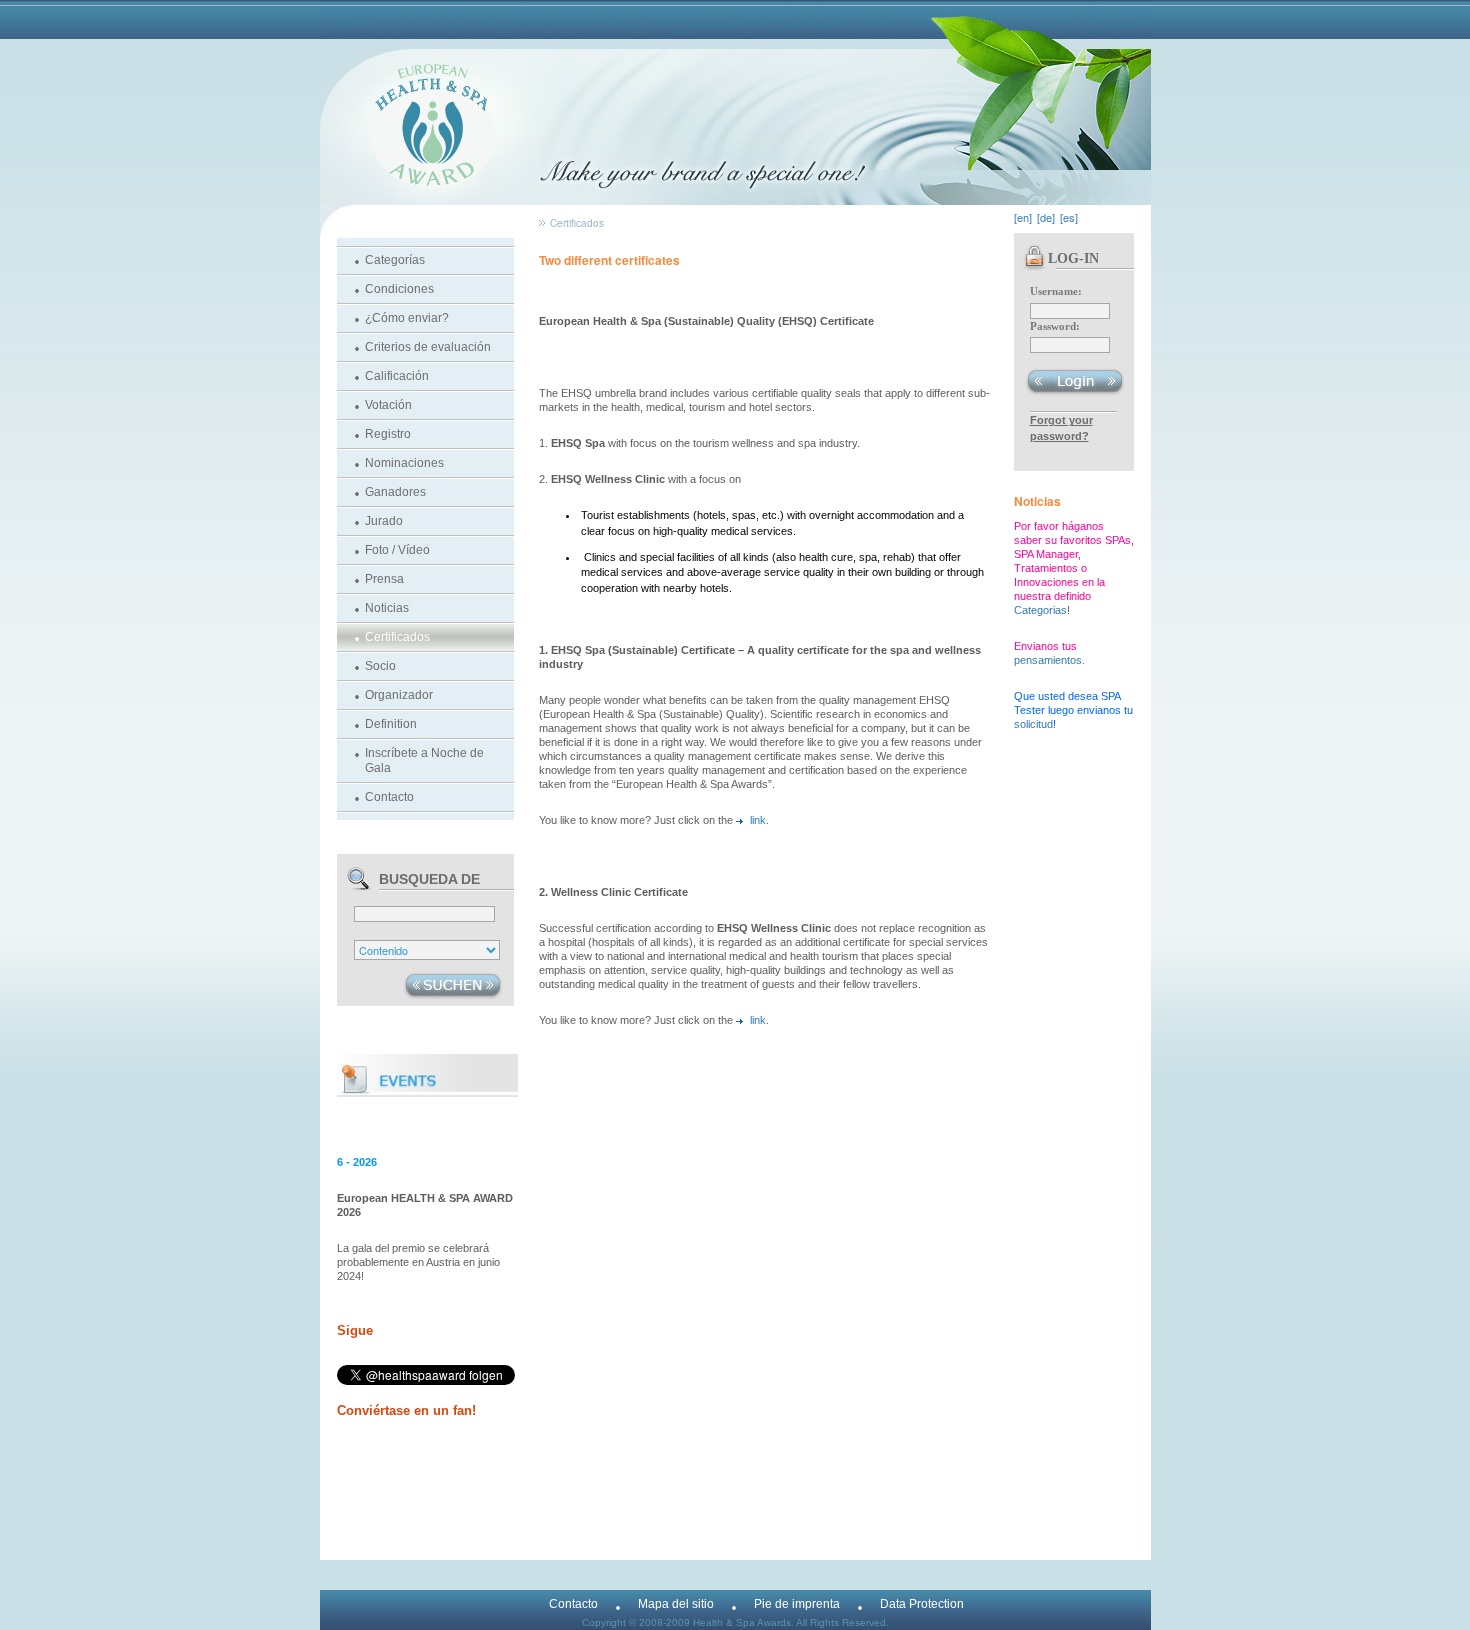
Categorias (1040, 610)
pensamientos (1048, 660)
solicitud (1033, 724)
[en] (1023, 217)
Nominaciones (404, 463)
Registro (388, 434)
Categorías (395, 260)
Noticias (387, 608)
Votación (388, 405)
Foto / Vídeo (397, 550)
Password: (1055, 326)
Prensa (384, 579)
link (758, 820)
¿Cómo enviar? (407, 318)
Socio (380, 666)
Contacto (389, 797)
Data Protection (922, 1604)
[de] (1046, 217)
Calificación (397, 376)
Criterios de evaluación (428, 347)
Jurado (384, 521)
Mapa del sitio (676, 1604)
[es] (1069, 217)
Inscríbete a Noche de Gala (424, 760)
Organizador (399, 695)
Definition (391, 724)
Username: (1056, 291)
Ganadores (395, 492)
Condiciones (399, 289)
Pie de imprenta (797, 1604)
